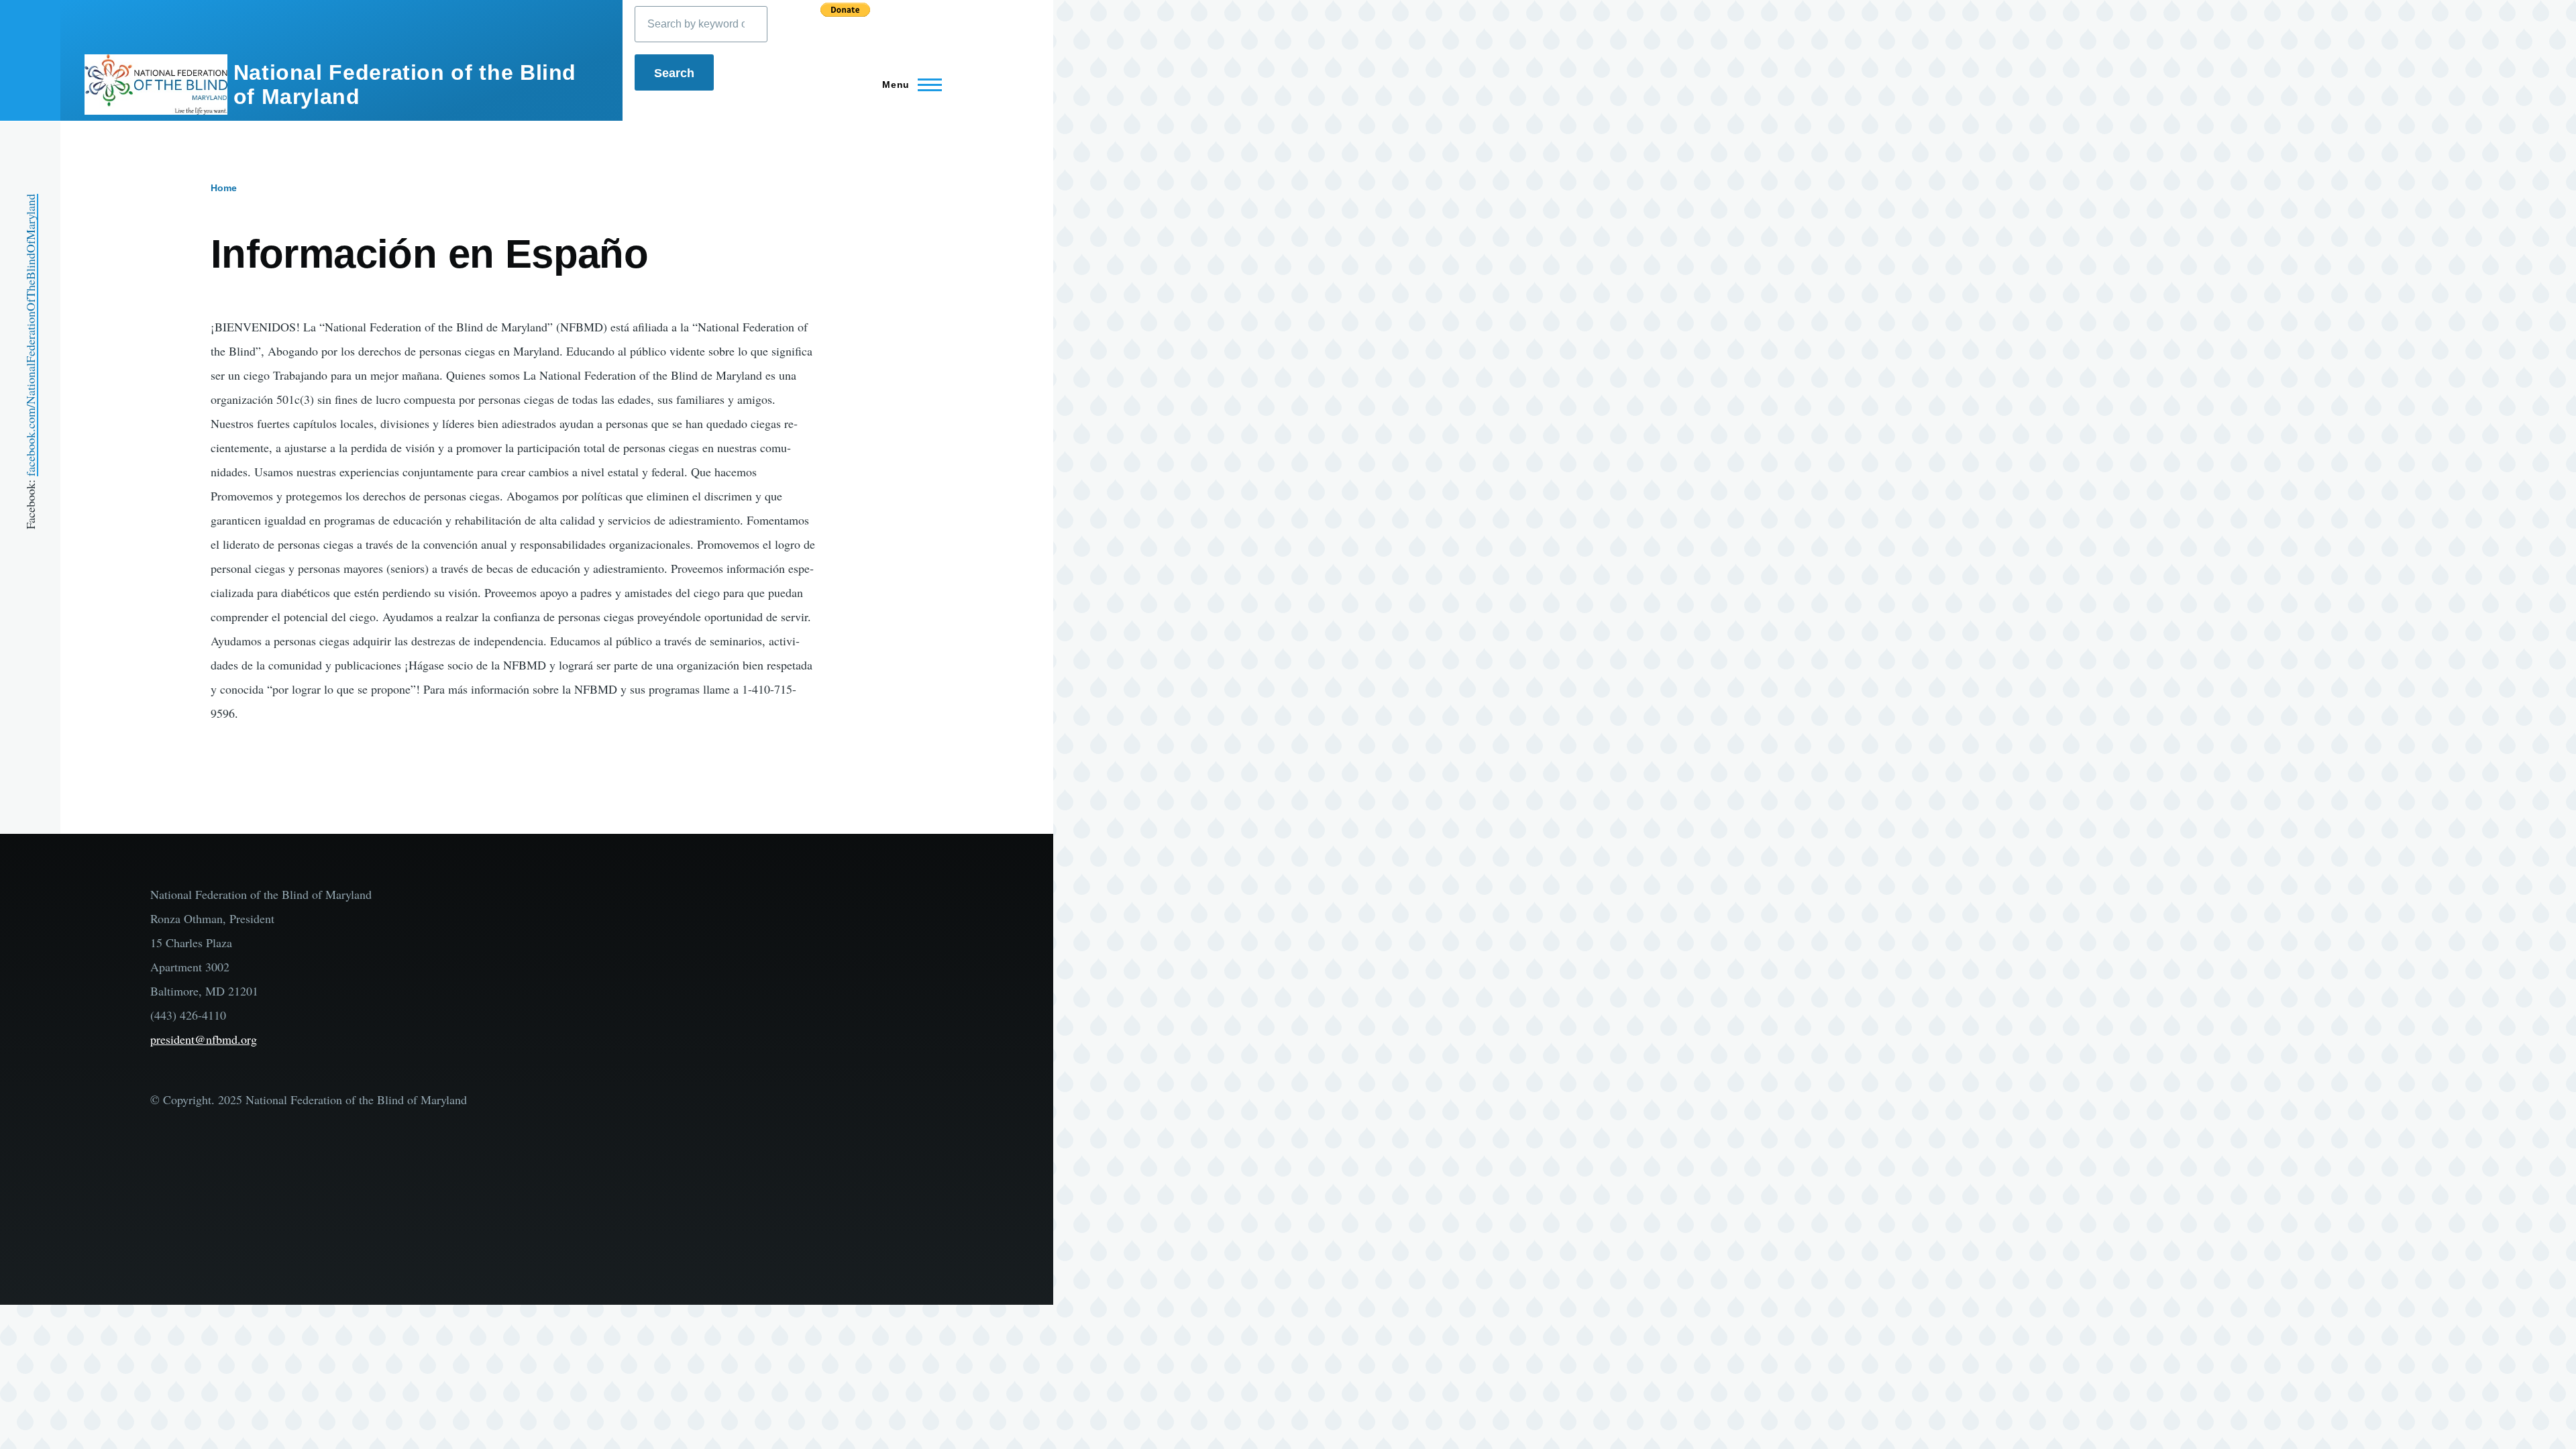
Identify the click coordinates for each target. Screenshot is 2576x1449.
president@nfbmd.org (204, 1039)
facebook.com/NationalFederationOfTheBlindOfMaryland (30, 335)
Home (224, 188)
